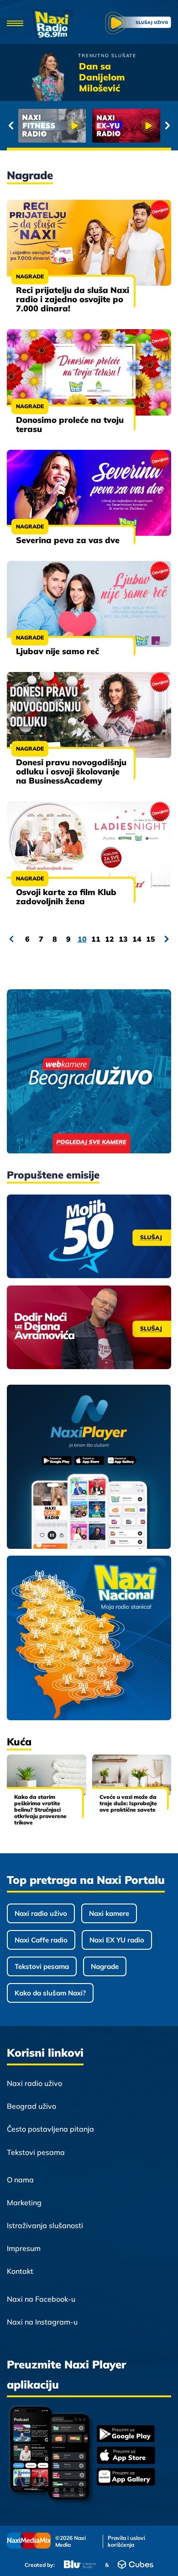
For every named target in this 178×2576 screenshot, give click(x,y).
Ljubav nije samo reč (58, 651)
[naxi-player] (89, 1467)
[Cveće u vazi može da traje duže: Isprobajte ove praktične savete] (132, 1775)
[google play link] (126, 2435)
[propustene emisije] (89, 1236)
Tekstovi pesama (42, 1966)
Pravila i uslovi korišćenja (126, 2541)
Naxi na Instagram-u (42, 2322)
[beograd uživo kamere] (89, 1072)
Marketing (24, 2203)
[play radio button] (138, 24)
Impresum (24, 2248)
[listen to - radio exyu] (126, 126)
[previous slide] (11, 126)
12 (110, 939)
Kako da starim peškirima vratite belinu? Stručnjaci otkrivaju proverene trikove (40, 1810)
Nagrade (30, 276)
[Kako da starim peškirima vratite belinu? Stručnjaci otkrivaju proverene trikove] (47, 1775)
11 (96, 939)
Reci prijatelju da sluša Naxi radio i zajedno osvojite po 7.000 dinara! (73, 299)
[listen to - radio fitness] (52, 126)
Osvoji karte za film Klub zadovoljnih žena (66, 897)
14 (137, 939)
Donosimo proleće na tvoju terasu (70, 424)
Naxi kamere (109, 1913)
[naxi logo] (53, 24)
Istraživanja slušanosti (45, 2225)
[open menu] (15, 24)
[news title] (89, 243)
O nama (20, 2180)
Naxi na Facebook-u (41, 2299)
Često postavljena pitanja (50, 2129)
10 (82, 939)
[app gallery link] (126, 2478)
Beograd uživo (31, 2106)
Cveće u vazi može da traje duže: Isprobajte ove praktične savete (128, 1803)
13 (123, 939)
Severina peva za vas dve (68, 540)
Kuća (19, 1742)
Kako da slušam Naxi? (50, 1993)
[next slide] (167, 126)
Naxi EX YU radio (117, 1940)
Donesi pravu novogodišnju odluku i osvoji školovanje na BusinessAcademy (71, 771)
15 (151, 939)
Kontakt (20, 2271)
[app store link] (126, 2456)
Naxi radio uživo (41, 1913)
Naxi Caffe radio (41, 1940)
